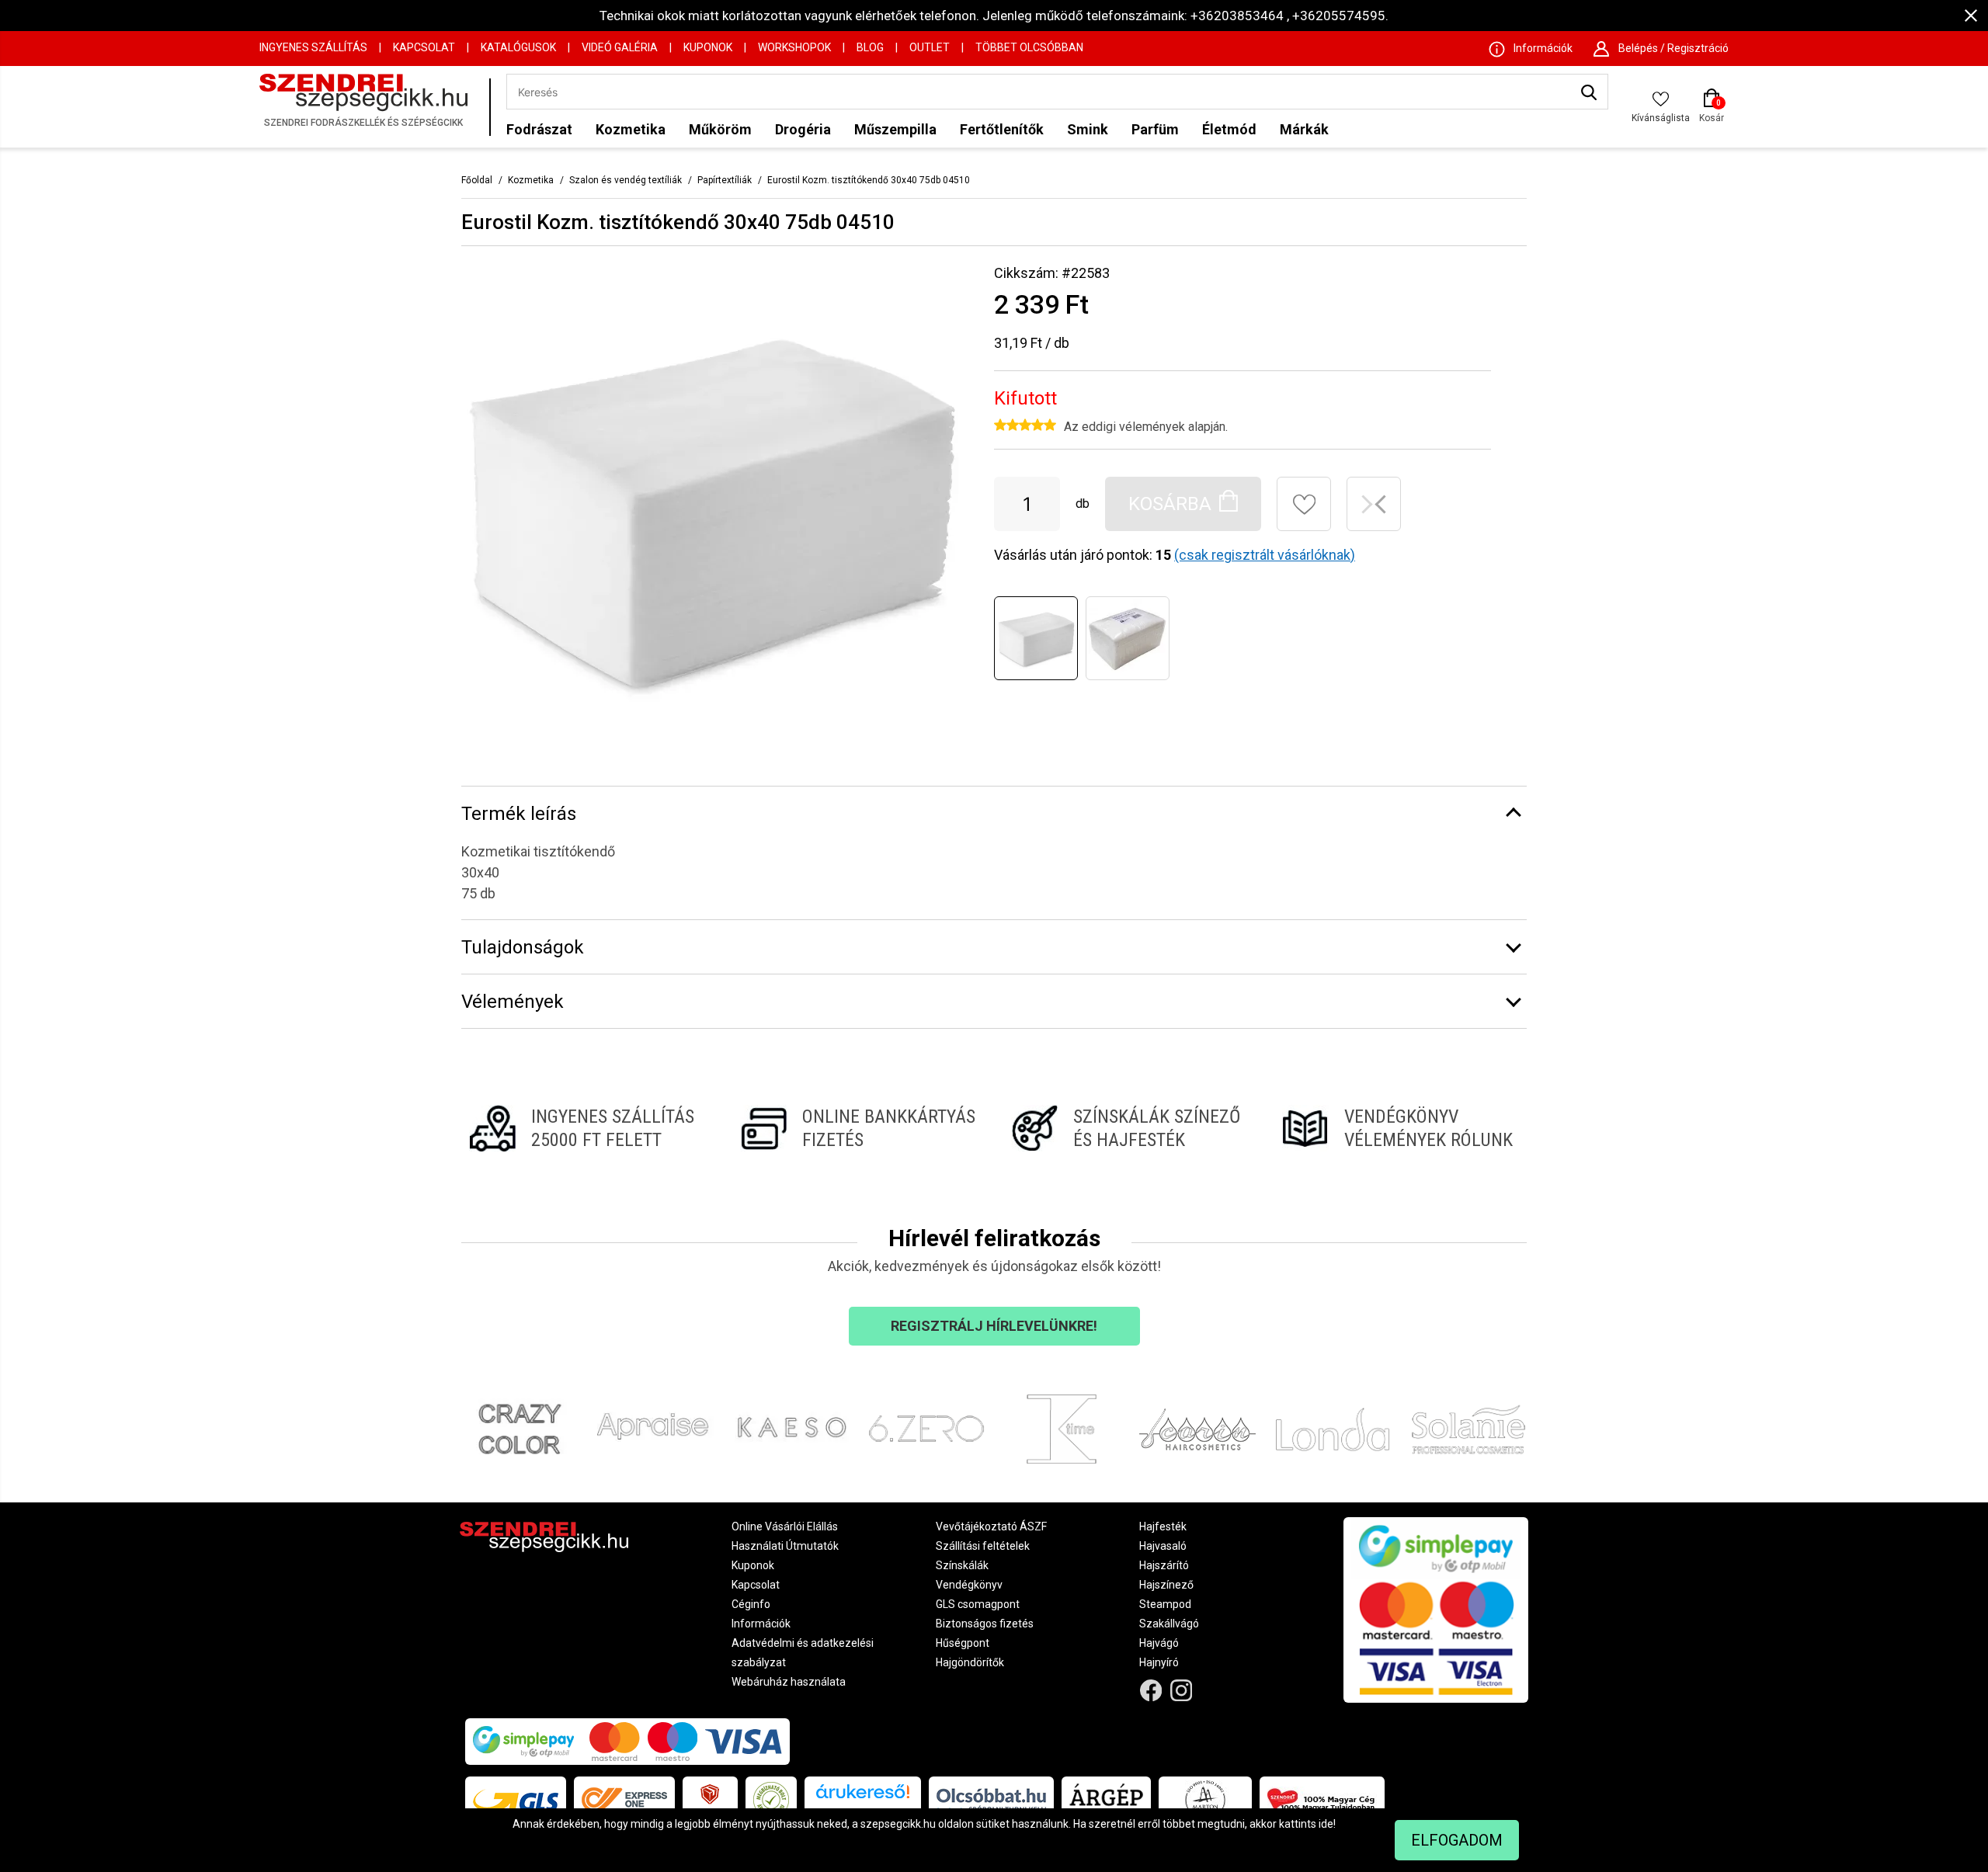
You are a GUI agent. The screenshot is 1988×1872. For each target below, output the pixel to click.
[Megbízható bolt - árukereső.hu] (771, 1800)
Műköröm (720, 129)
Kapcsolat (424, 47)
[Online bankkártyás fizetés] (858, 1128)
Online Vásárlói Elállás (785, 1526)
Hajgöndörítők (970, 1662)
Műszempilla (895, 129)
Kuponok (708, 47)
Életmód (1229, 129)
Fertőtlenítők (1002, 129)
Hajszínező (1166, 1585)
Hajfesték (1163, 1526)
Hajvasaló (1163, 1546)
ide (1326, 1824)
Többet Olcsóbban (1029, 47)
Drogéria (803, 129)
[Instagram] (1182, 1691)
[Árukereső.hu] (863, 1797)
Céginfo (751, 1604)
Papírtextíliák (725, 180)
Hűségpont (963, 1643)
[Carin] (1198, 1429)
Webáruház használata (789, 1682)
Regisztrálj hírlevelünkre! (994, 1326)
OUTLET (930, 47)
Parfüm (1155, 129)
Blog (870, 47)
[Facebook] (1151, 1691)
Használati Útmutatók (785, 1546)
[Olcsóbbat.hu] (991, 1800)
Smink (1088, 129)
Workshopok (794, 47)
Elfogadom (1457, 1840)
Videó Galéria (620, 47)
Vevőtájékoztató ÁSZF (991, 1526)
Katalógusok (518, 47)
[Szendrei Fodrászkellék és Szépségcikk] (370, 107)
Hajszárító (1164, 1565)
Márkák (1304, 129)
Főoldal (477, 180)
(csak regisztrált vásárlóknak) (1265, 555)
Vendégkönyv (969, 1585)
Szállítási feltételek (983, 1546)
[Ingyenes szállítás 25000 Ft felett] (587, 1128)
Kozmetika (631, 129)
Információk (761, 1624)
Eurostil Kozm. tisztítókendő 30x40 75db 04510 (869, 180)
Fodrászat (539, 129)
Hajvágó (1159, 1643)
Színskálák (962, 1565)
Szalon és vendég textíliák (626, 180)
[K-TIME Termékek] (1062, 1429)
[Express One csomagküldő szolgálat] (624, 1800)
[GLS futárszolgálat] (516, 1800)
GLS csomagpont (978, 1604)
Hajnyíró (1159, 1662)
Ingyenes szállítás (313, 47)
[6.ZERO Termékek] (927, 1429)
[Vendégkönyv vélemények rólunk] (1401, 1128)
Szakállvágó (1169, 1624)
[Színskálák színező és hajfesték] (1130, 1128)
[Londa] (1333, 1429)
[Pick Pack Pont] (710, 1800)
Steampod (1165, 1604)
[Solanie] (1469, 1429)
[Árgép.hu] (1106, 1800)
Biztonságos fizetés (985, 1624)
